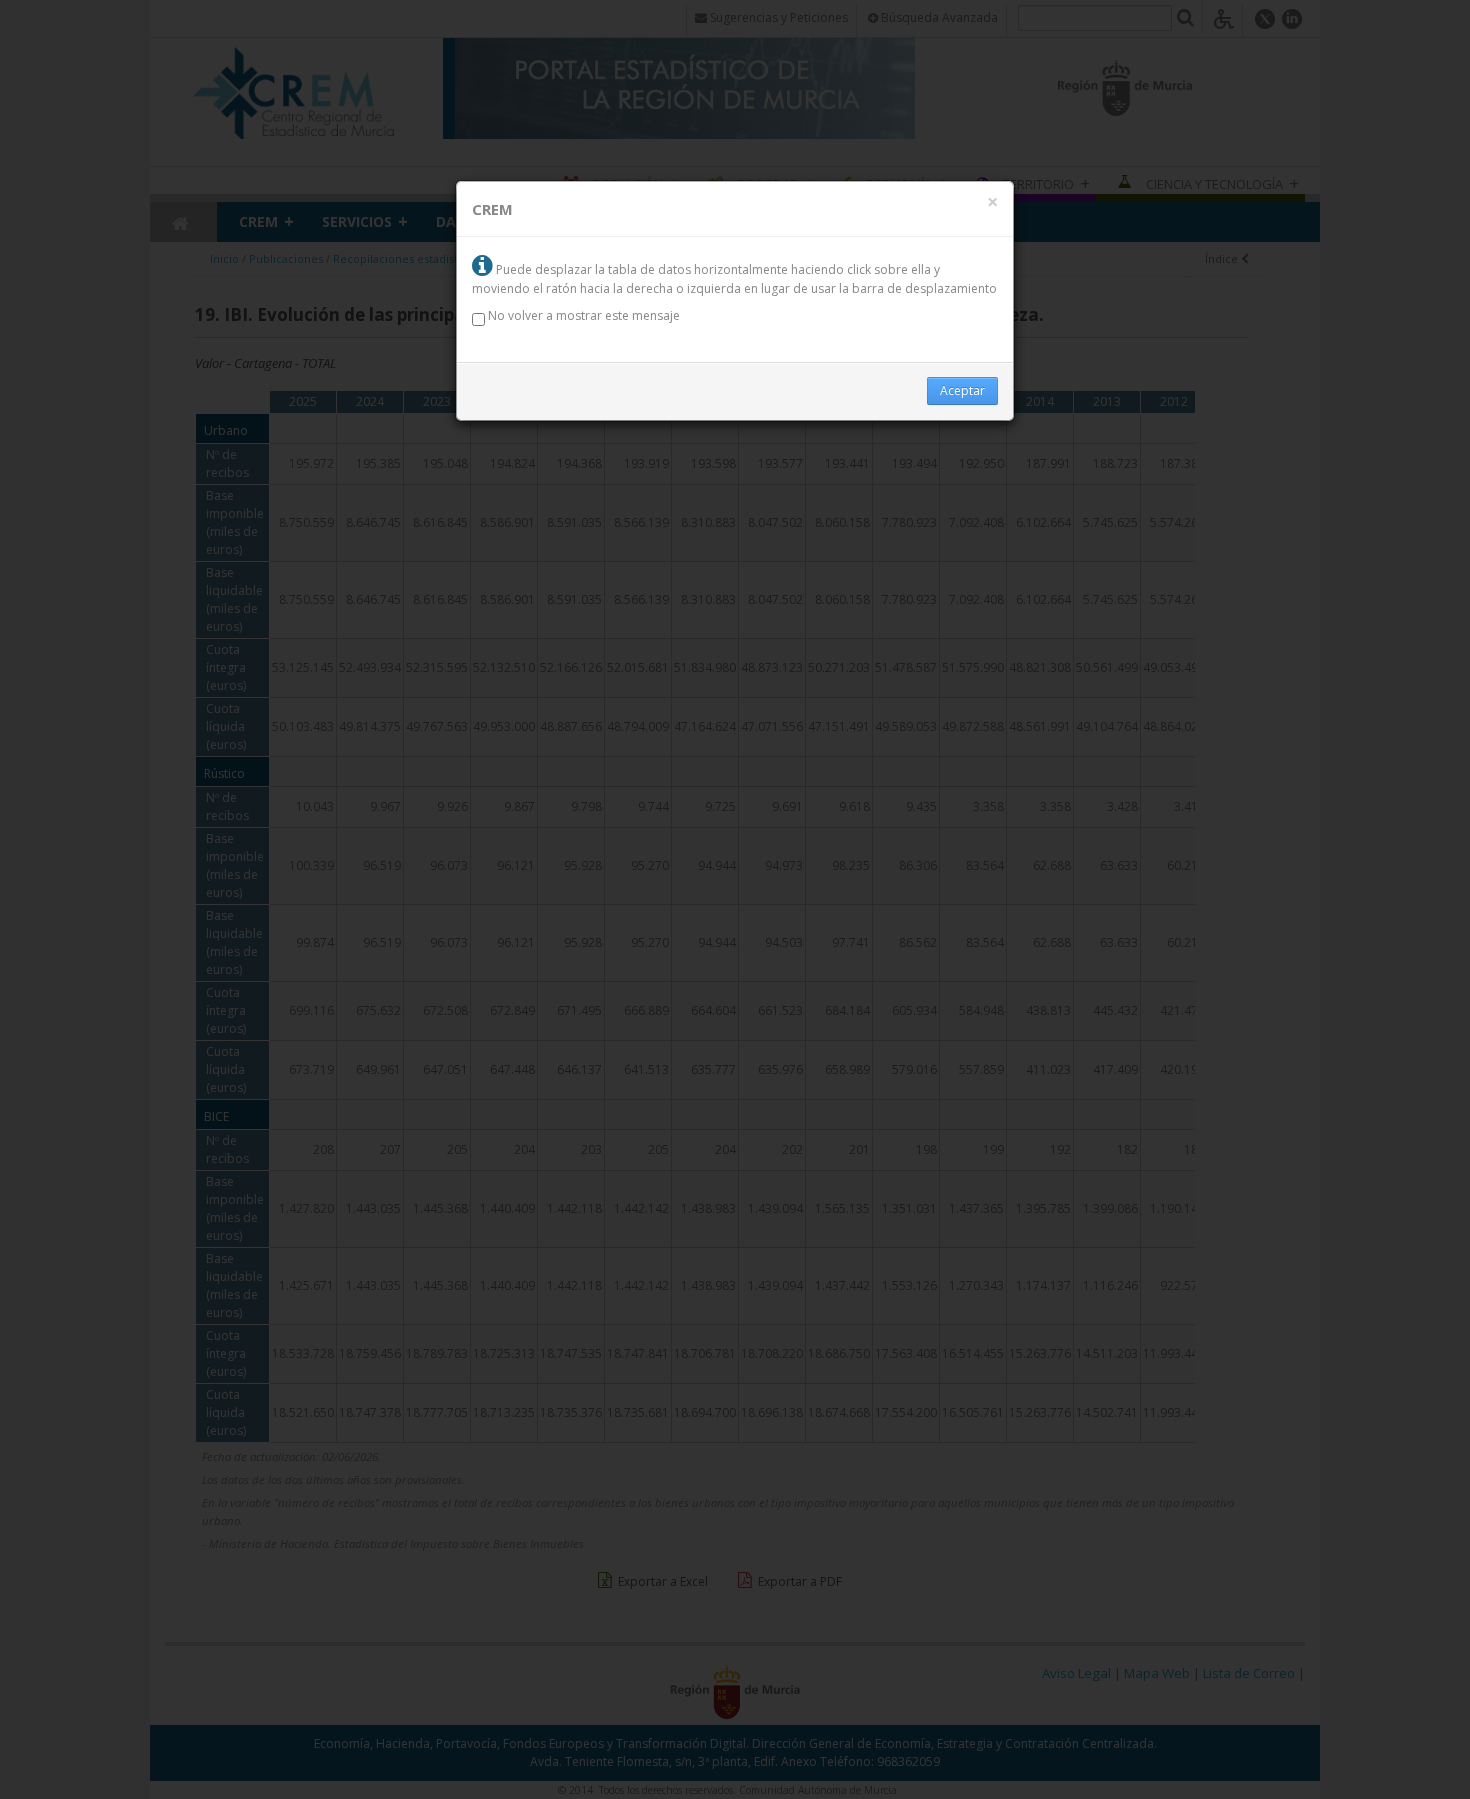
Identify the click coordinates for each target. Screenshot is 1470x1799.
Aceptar (962, 390)
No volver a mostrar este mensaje (582, 315)
